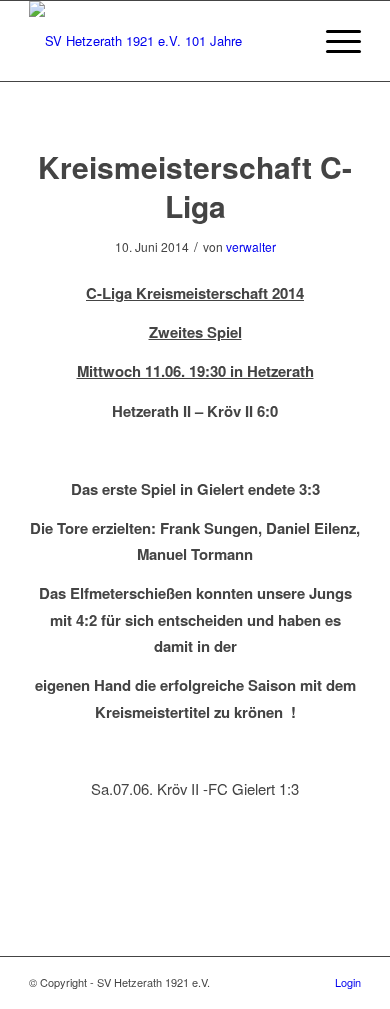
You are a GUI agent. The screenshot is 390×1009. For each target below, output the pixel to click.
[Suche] (286, 41)
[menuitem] (286, 41)
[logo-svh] (161, 41)
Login (348, 982)
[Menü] (333, 41)
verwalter (251, 246)
